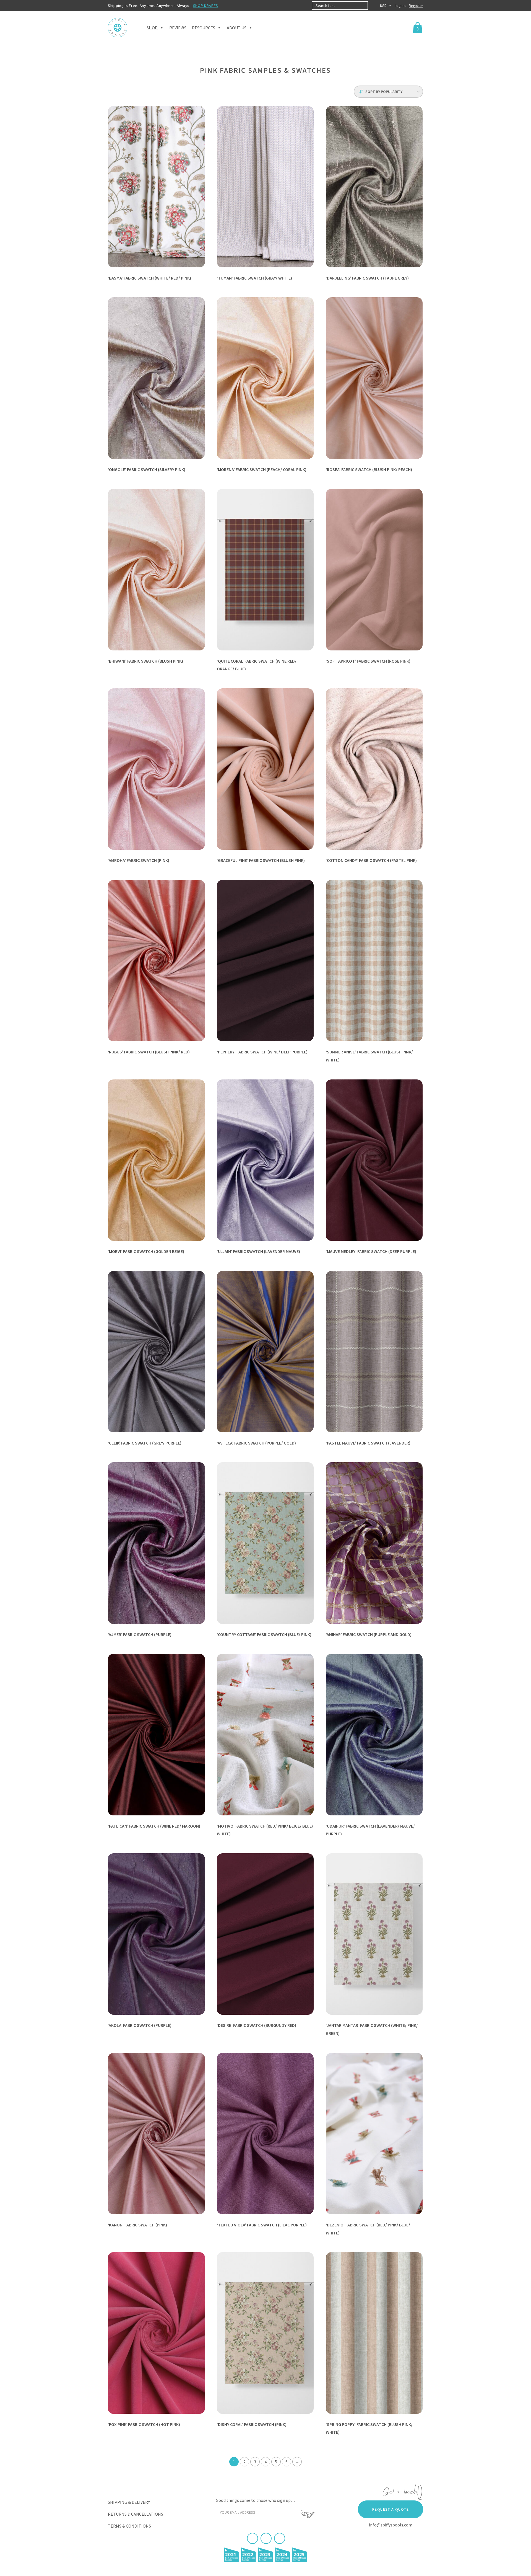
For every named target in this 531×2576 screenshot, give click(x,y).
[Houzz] (280, 2538)
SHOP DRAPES (206, 6)
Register (416, 6)
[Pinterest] (266, 2538)
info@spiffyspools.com (391, 2525)
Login (399, 6)
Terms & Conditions (129, 2526)
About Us (237, 28)
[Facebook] (253, 2538)
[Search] (372, 6)
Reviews (178, 28)
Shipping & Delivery (129, 2502)
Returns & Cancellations (136, 2514)
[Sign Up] (308, 2514)
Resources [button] (204, 28)
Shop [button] (152, 28)
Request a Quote (391, 2509)
